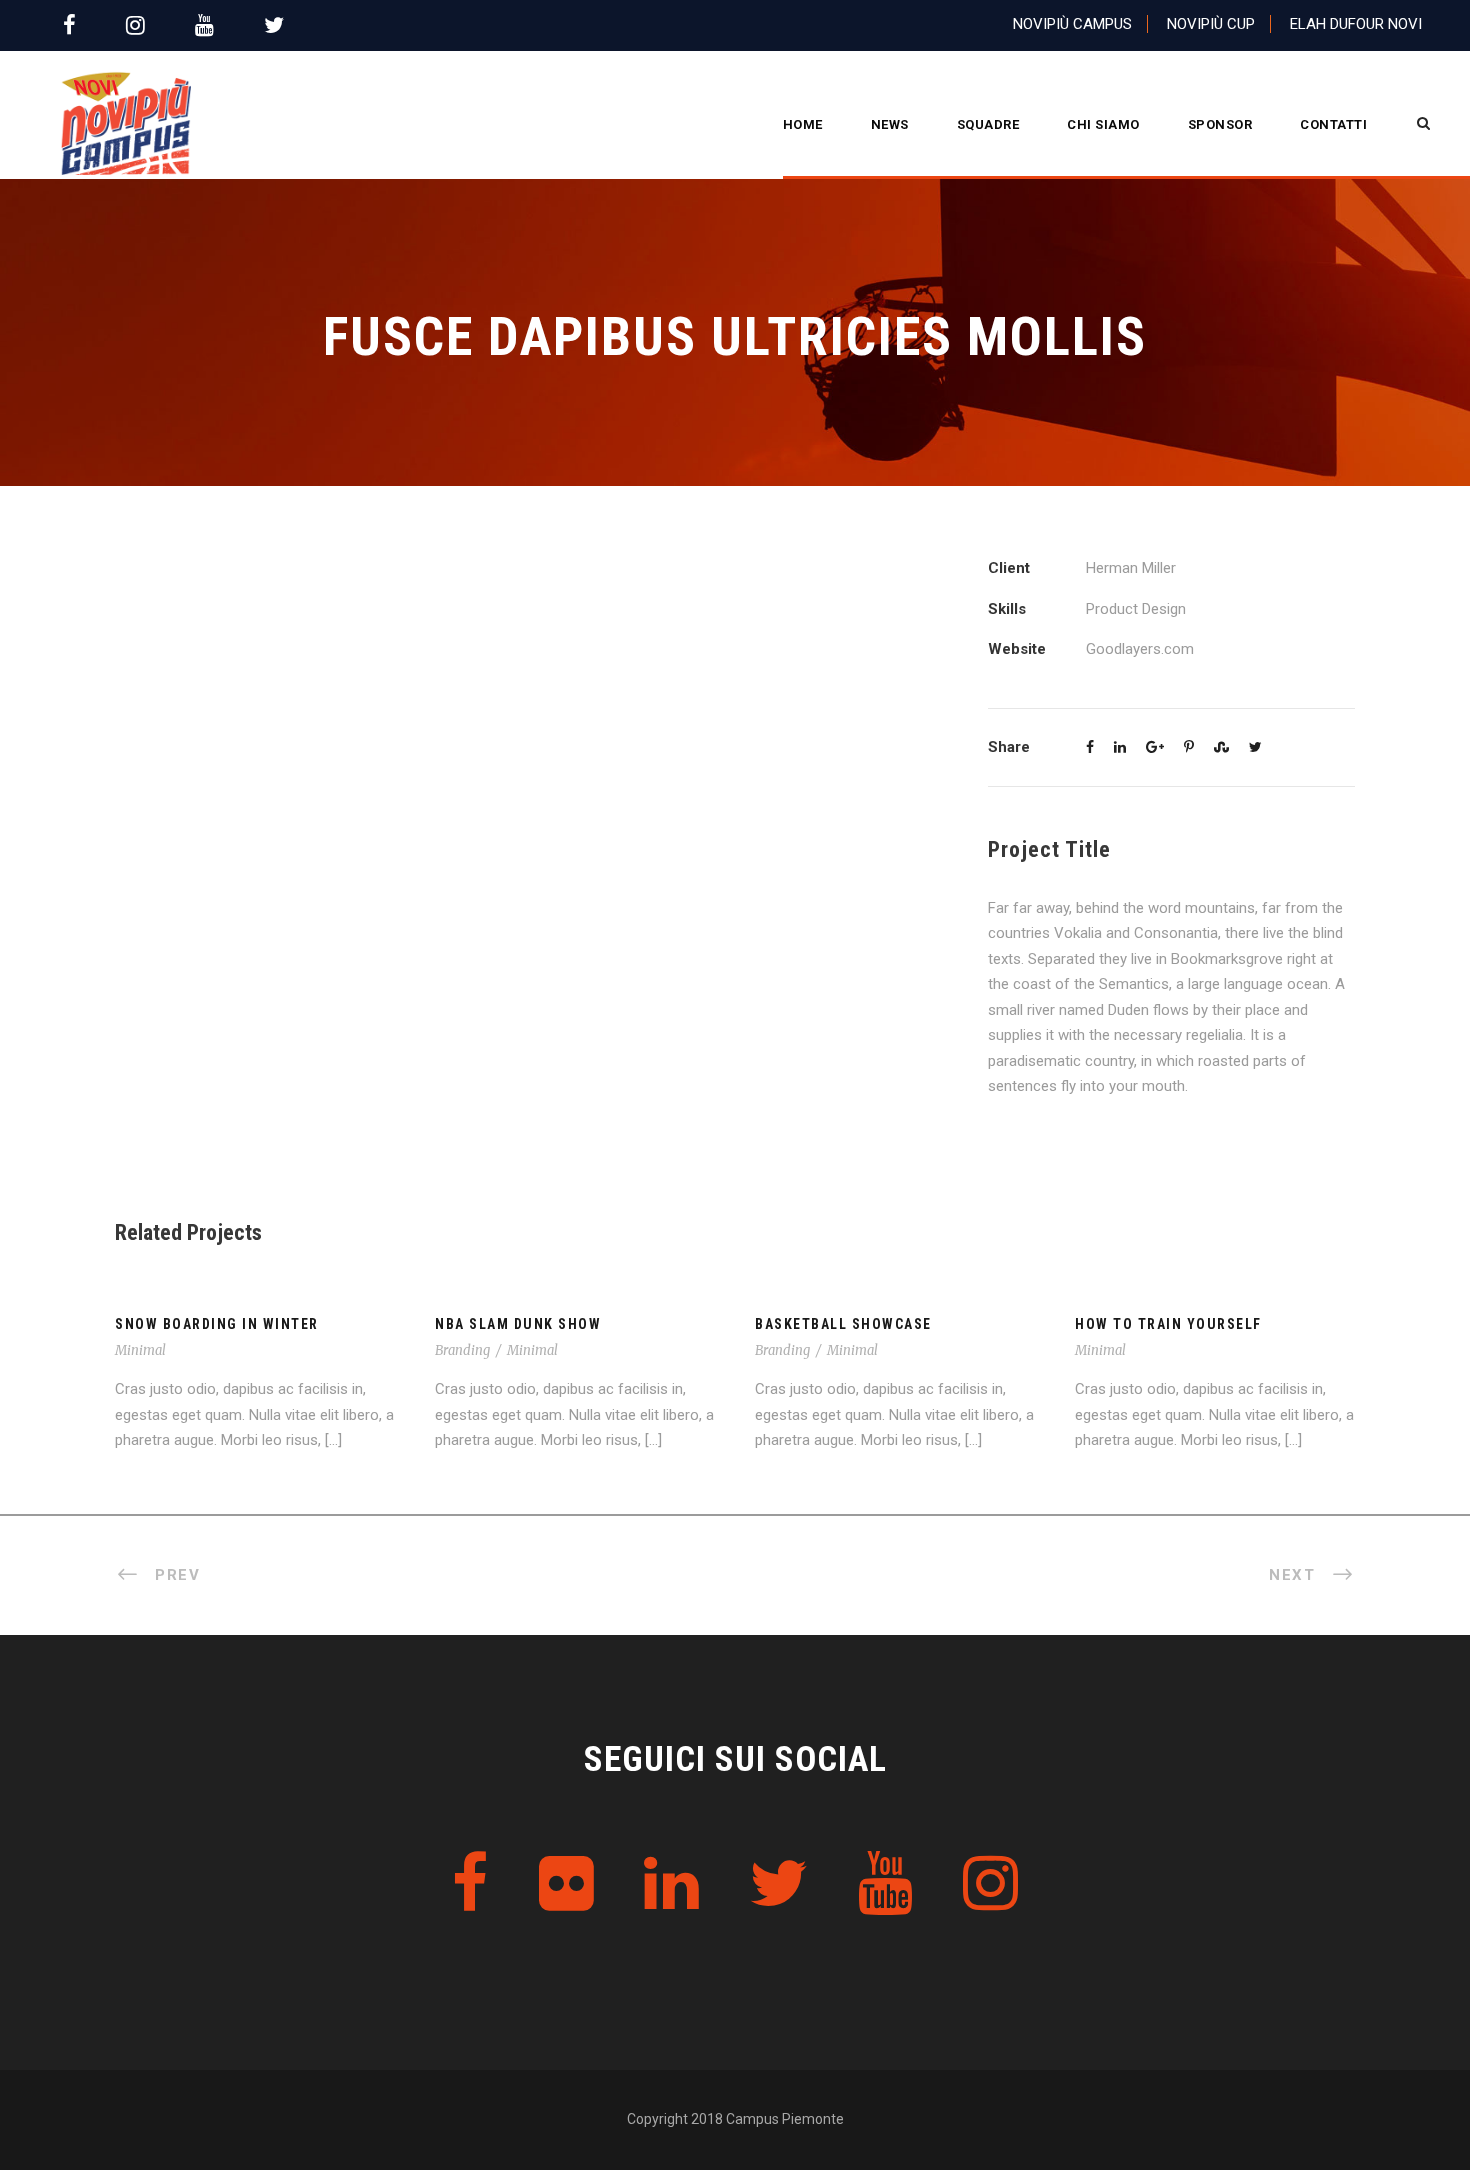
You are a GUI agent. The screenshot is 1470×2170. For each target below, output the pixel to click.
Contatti (1333, 124)
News (890, 124)
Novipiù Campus (1072, 24)
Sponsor (1220, 124)
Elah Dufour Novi (1356, 24)
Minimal (140, 1350)
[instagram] (135, 25)
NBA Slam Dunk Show (518, 1324)
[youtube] (204, 25)
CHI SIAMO (1103, 124)
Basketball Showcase (843, 1324)
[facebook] (69, 25)
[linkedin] (671, 1884)
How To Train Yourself (1168, 1324)
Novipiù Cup (1211, 24)
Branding (462, 1350)
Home (803, 124)
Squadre (988, 124)
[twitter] (274, 25)
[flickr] (566, 1884)
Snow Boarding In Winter (217, 1324)
